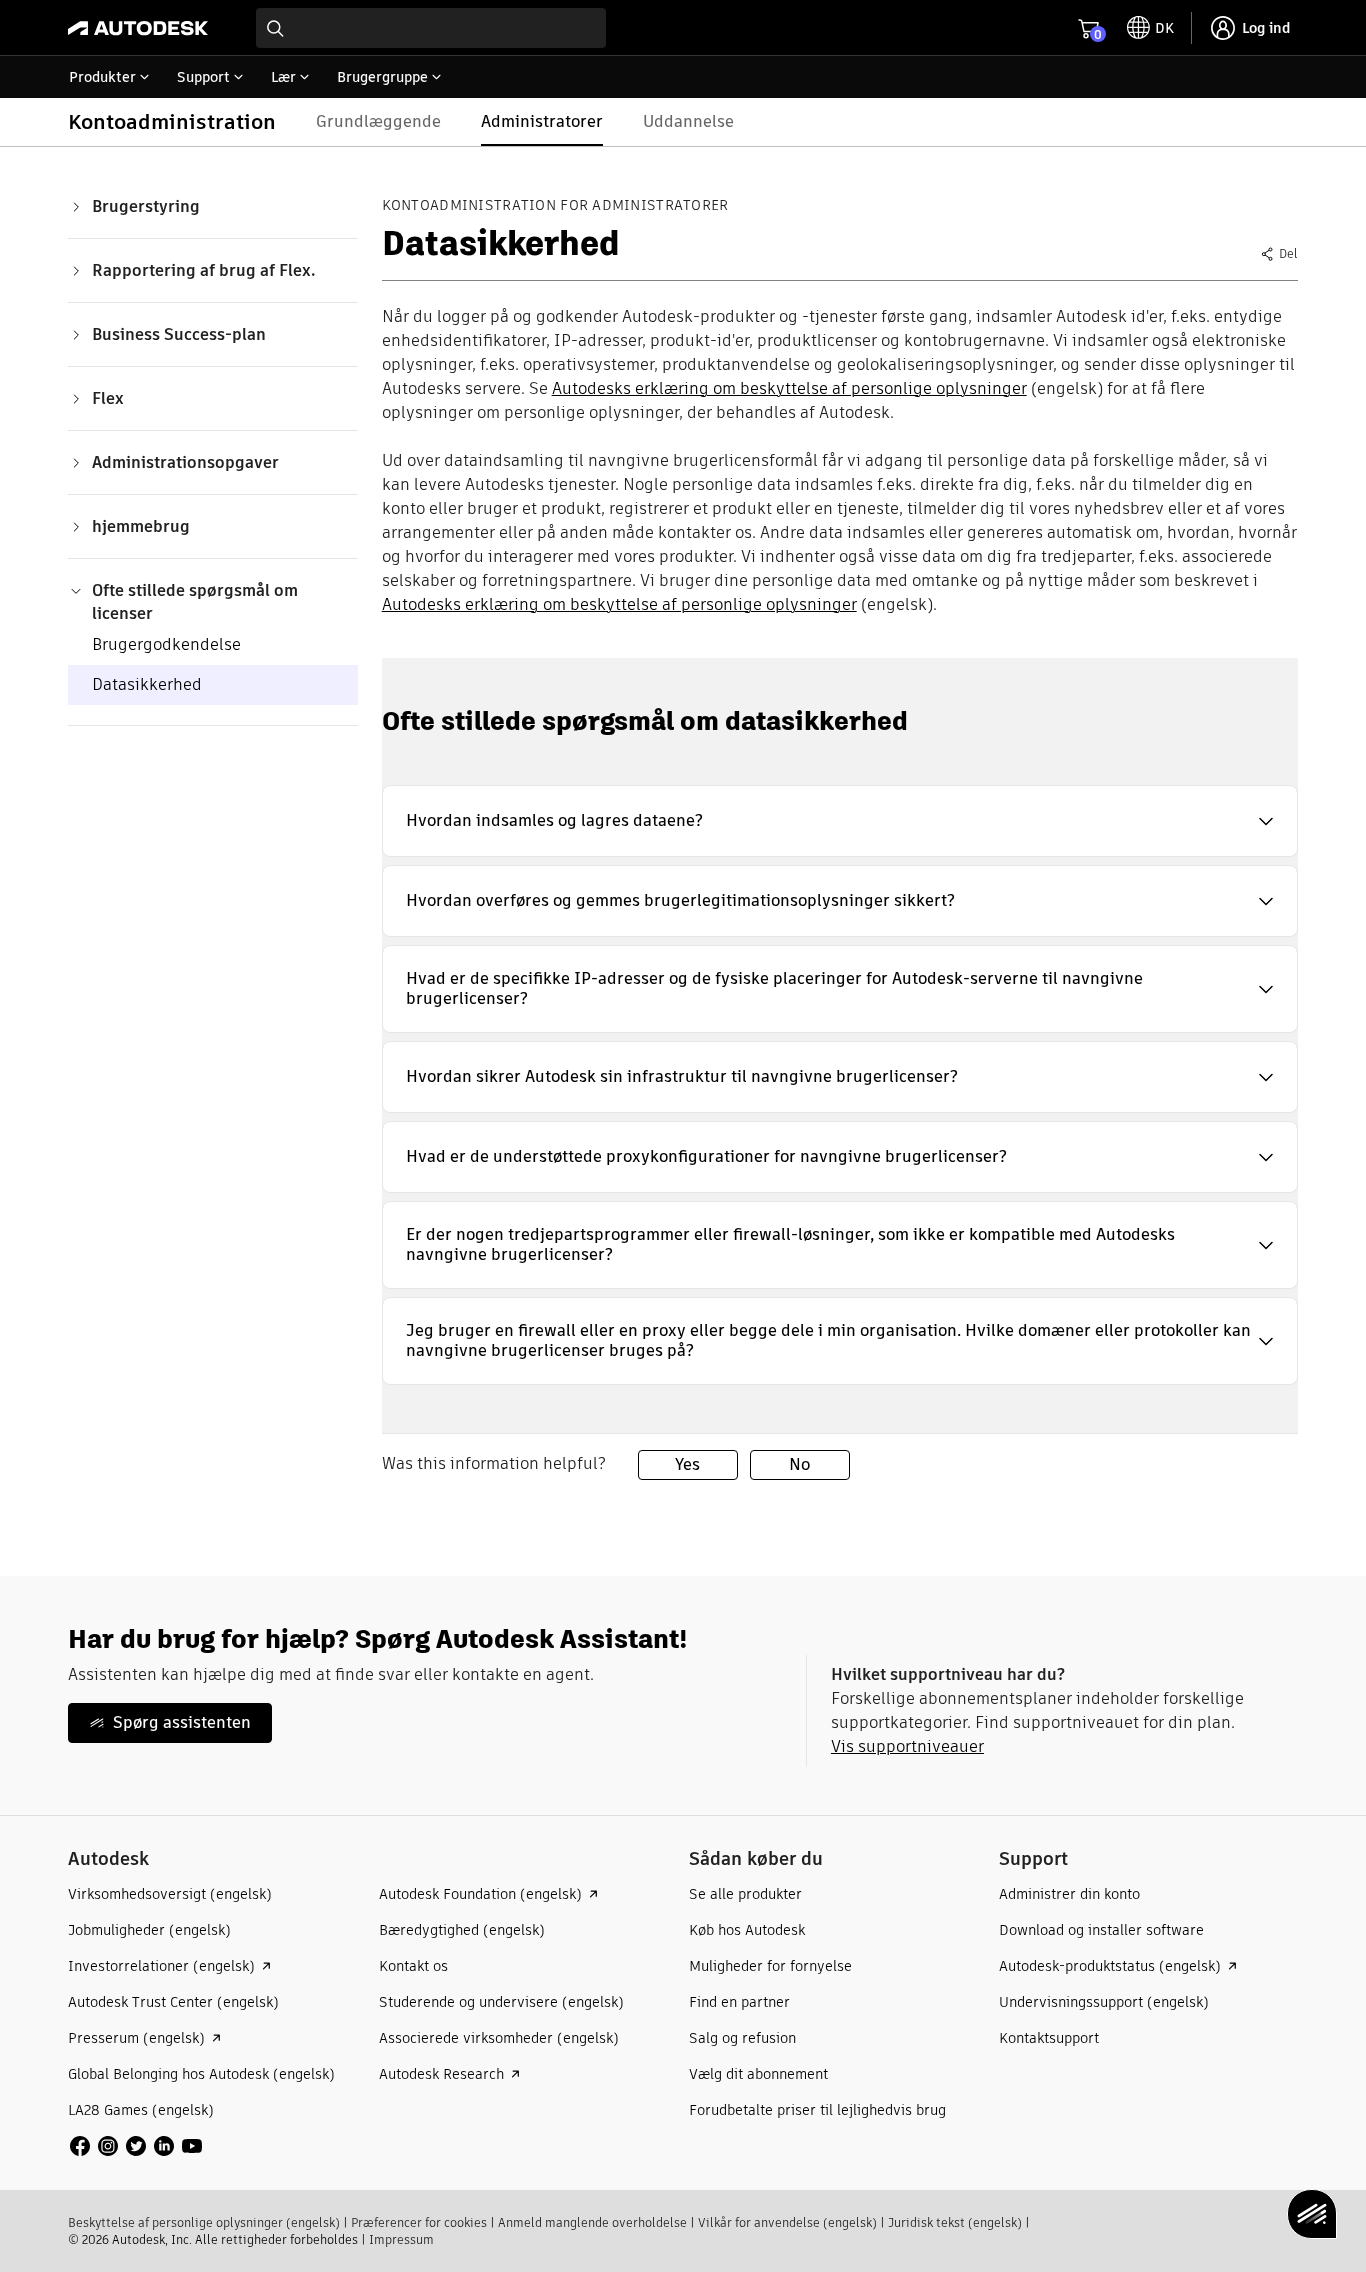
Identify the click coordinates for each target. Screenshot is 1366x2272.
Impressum (401, 2239)
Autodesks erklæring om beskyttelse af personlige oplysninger (789, 388)
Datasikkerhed (147, 684)
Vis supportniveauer (907, 1746)
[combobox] (431, 28)
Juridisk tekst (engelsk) (955, 2222)
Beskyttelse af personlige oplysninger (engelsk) (204, 2222)
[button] (840, 821)
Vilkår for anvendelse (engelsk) (787, 2222)
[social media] (136, 2146)
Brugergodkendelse (166, 644)
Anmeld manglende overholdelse (592, 2222)
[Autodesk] (138, 28)
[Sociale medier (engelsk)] (136, 2144)
